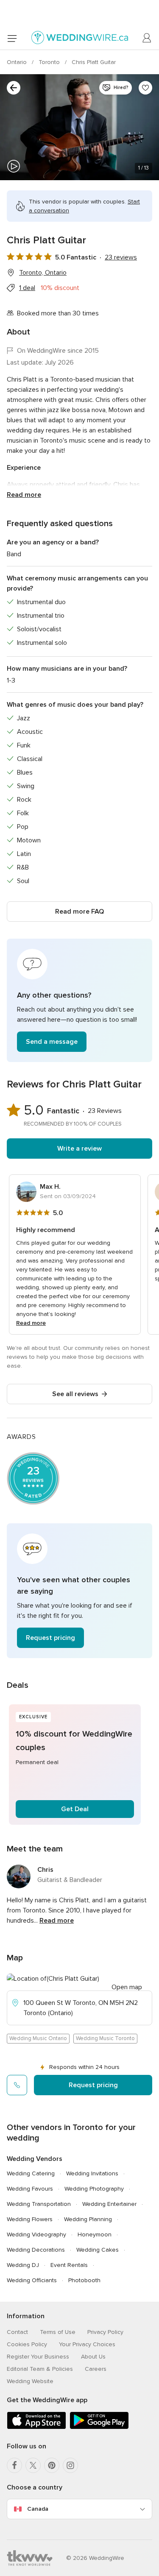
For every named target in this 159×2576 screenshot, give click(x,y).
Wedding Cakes (98, 2250)
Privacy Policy (105, 2332)
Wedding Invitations (92, 2173)
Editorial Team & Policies (40, 2369)
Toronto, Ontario (43, 273)
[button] (79, 1000)
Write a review (79, 1149)
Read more (24, 495)
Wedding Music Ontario (38, 2038)
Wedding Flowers (30, 2219)
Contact (17, 2332)
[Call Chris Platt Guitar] (17, 2085)
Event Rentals (69, 2265)
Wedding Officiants (32, 2280)
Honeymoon (95, 2234)
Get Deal (75, 1809)
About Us (93, 2357)
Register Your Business (38, 2357)
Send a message (52, 1042)
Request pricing (50, 1638)
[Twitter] (33, 2465)
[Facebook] (14, 2465)
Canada (38, 2509)
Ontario (18, 62)
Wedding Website (30, 2381)
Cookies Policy (27, 2344)
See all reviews (75, 1394)
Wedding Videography (36, 2234)
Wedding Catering (31, 2173)
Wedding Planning (88, 2219)
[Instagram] (70, 2465)
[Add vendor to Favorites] (145, 88)
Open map (127, 1987)
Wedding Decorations (36, 2250)
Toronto (50, 62)
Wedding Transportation (39, 2204)
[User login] (147, 38)
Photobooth (84, 2280)
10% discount (60, 288)
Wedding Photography (94, 2189)
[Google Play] (99, 2427)
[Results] (14, 88)
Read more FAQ (79, 912)
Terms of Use (58, 2332)
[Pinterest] (52, 2465)
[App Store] (36, 2427)
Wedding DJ (23, 2265)
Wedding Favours (30, 2189)
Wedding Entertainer (109, 2204)
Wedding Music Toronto (105, 2038)
